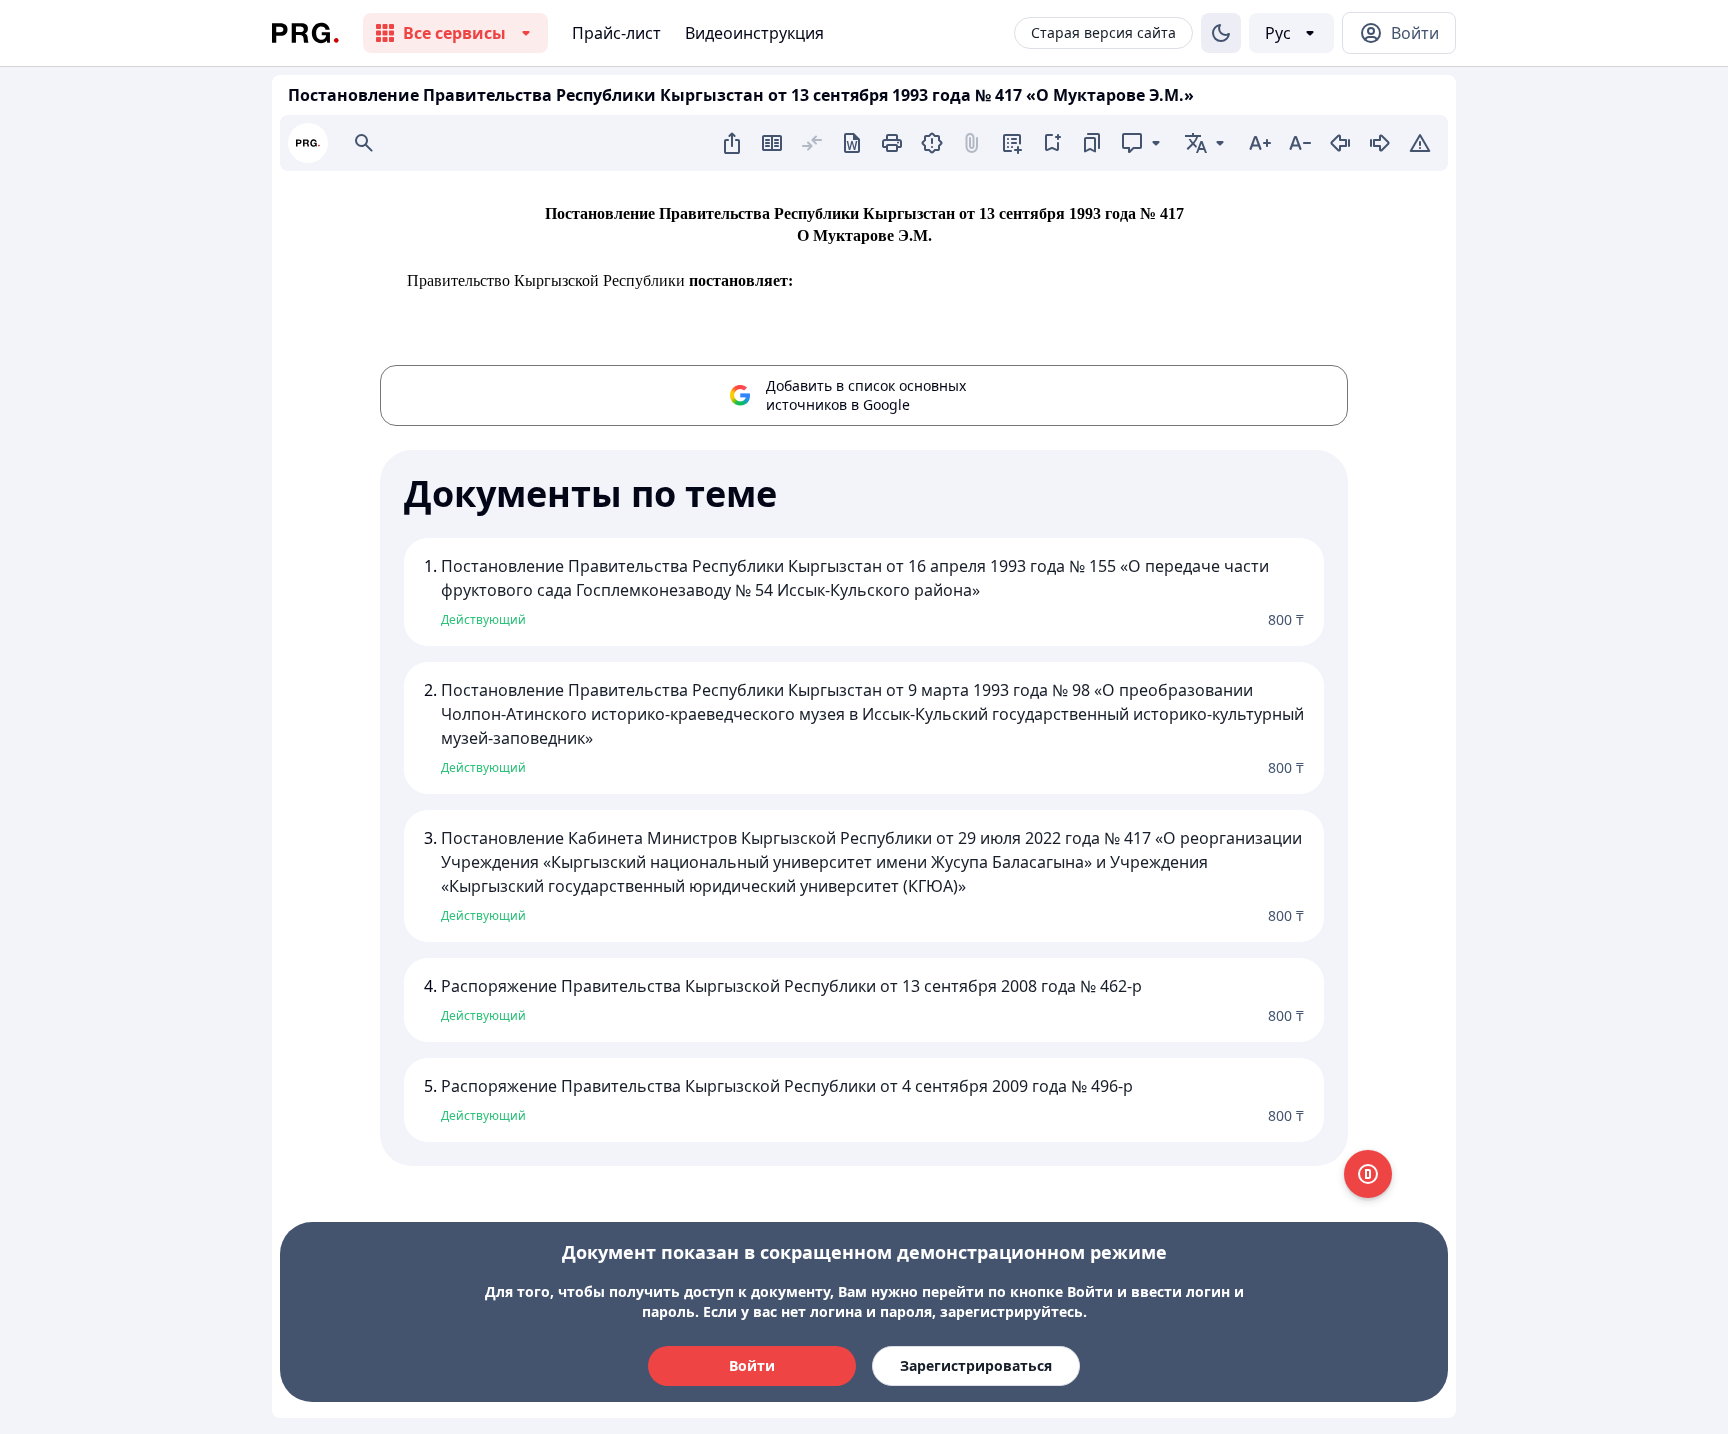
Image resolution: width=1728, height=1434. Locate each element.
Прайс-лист (616, 33)
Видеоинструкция (754, 33)
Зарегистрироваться (976, 1365)
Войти (752, 1365)
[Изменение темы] (1221, 33)
